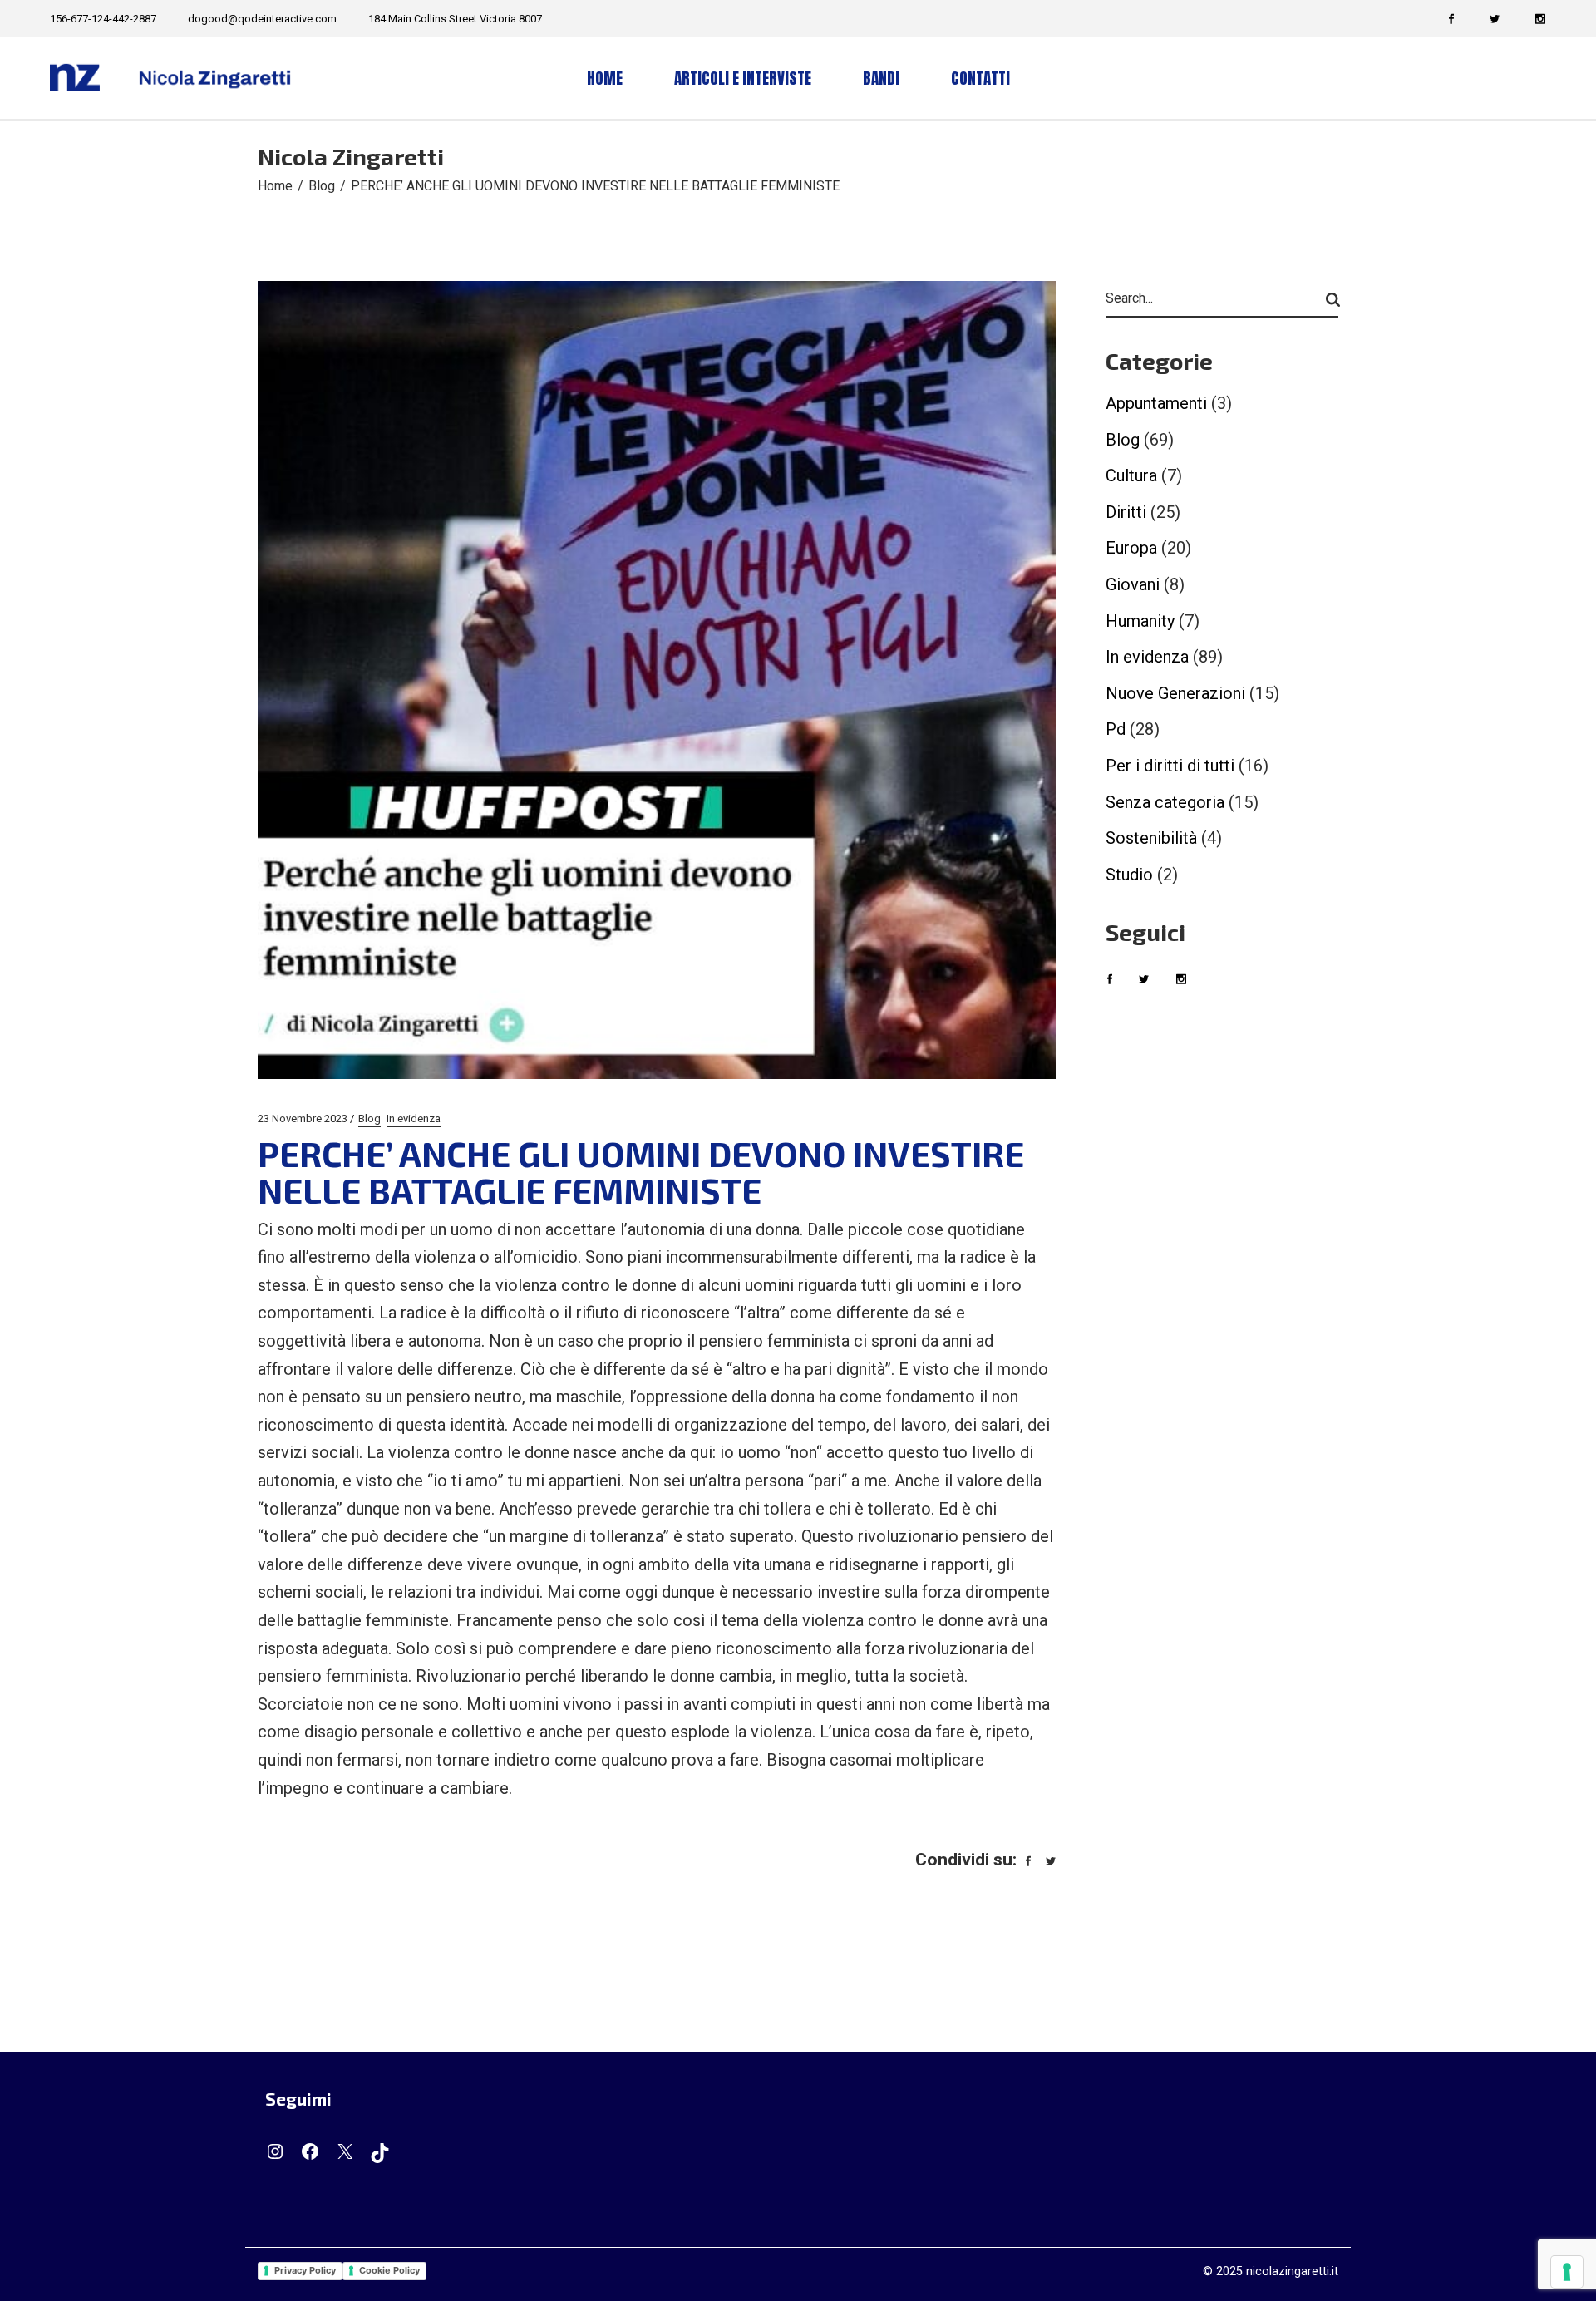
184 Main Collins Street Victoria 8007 (455, 19)
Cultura (1131, 475)
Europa (1131, 548)
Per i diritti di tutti (1170, 766)
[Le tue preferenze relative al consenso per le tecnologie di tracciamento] (1567, 2272)
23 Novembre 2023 (303, 1118)
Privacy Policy (305, 2270)
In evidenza (414, 1118)
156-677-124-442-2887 (103, 19)
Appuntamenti (1156, 403)
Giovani (1133, 584)
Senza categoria (1165, 802)
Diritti (1126, 512)
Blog (322, 186)
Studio (1129, 875)
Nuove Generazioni (1175, 693)
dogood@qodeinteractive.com (262, 19)
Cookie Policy (389, 2270)
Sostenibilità (1151, 838)
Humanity (1140, 621)
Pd (1116, 729)
